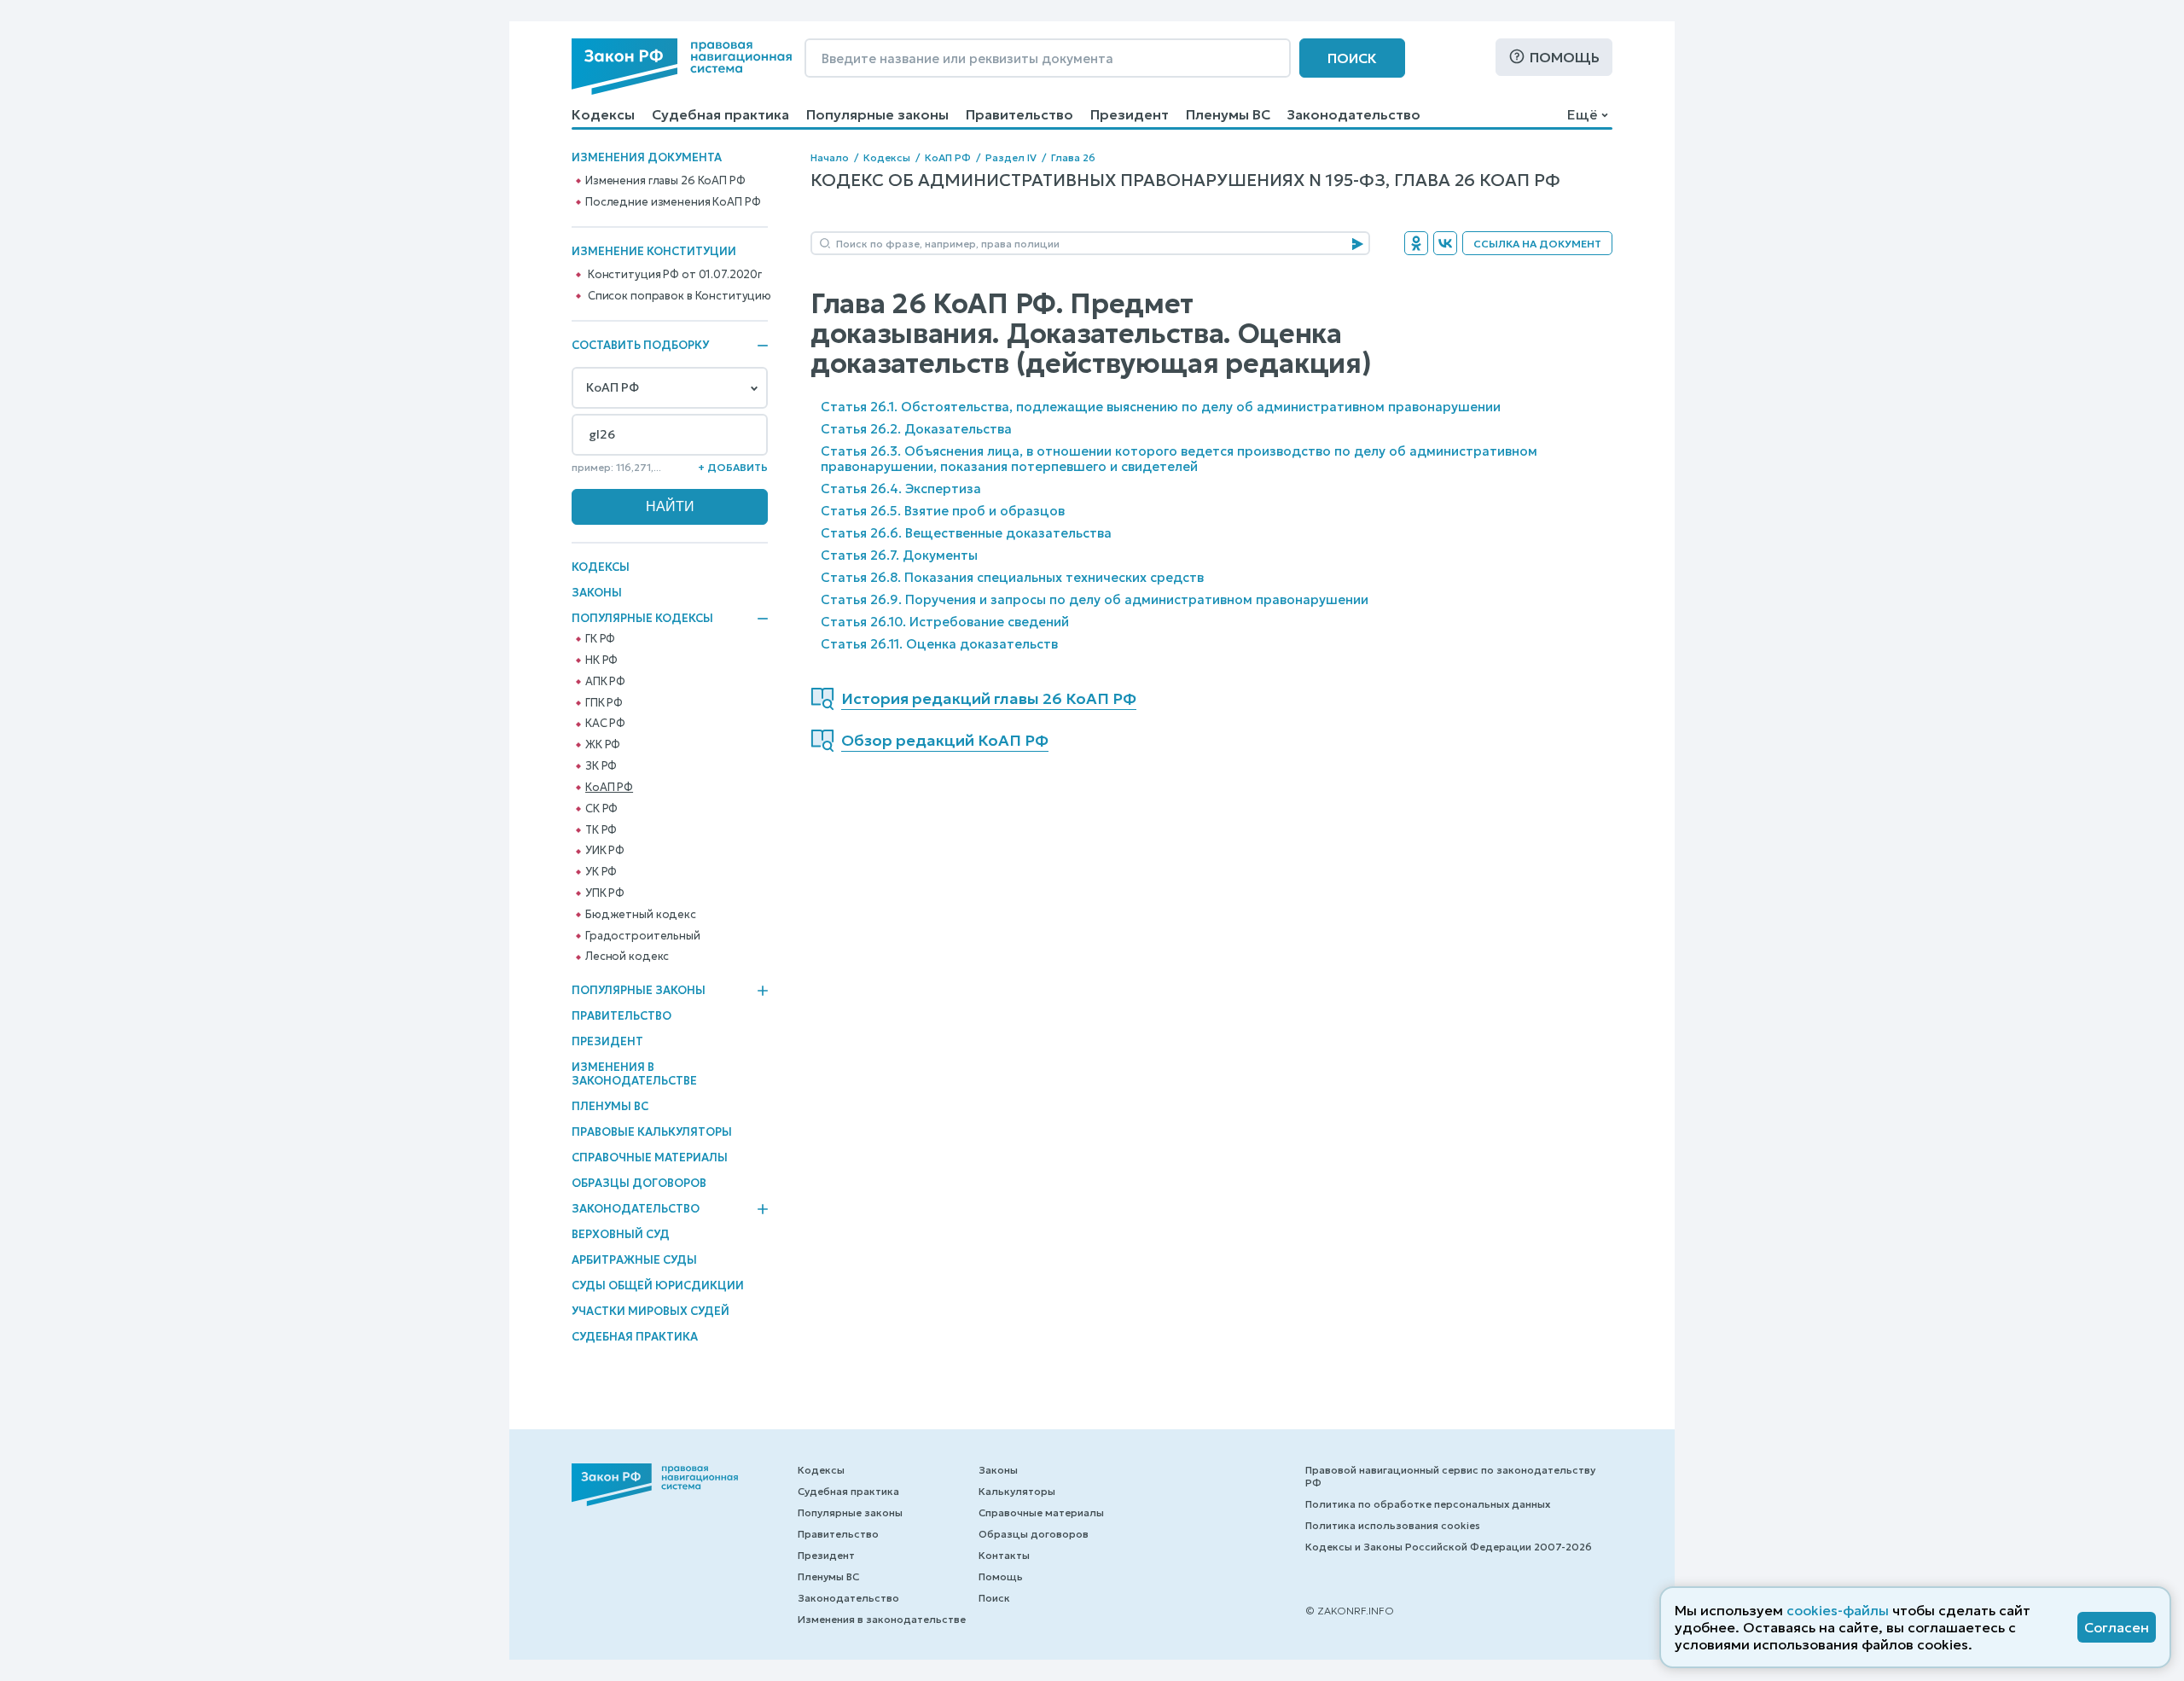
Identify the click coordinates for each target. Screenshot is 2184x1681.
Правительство (1019, 114)
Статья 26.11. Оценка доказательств (939, 644)
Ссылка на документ (1537, 244)
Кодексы (603, 114)
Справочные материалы (650, 1158)
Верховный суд (621, 1234)
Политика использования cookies (1393, 1525)
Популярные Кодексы (642, 619)
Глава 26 (1073, 157)
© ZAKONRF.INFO (1350, 1611)
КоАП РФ (609, 788)
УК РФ (601, 872)
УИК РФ (605, 851)
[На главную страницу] (682, 67)
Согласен (2117, 1627)
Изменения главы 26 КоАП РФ (665, 181)
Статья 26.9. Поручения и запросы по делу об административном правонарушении (1095, 599)
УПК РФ (605, 893)
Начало (830, 157)
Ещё (1582, 114)
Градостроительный (643, 936)
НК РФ (601, 660)
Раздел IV (1011, 157)
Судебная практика (720, 114)
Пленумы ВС (1228, 114)
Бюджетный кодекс (641, 915)
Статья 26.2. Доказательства (916, 429)
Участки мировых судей (651, 1311)
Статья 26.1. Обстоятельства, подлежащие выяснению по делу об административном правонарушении (1161, 407)
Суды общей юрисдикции (658, 1285)
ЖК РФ (603, 745)
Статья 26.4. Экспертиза (901, 489)
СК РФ (601, 809)
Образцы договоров (639, 1183)
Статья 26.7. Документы (899, 555)
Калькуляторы (1017, 1491)
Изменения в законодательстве (634, 1074)
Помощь (1565, 57)
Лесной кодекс (627, 957)
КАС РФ (605, 724)
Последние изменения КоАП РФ (673, 202)
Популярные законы (877, 114)
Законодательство (1354, 114)
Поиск (1352, 58)
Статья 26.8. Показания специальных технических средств (1012, 577)
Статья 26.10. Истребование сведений (945, 622)
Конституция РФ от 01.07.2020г (675, 275)
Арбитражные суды (634, 1260)
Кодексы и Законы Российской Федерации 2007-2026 (1449, 1547)
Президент (1130, 114)
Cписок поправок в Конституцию (680, 296)
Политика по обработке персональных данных (1428, 1504)
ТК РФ (601, 830)
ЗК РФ (601, 766)
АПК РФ (605, 682)
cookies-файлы (1838, 1610)
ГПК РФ (604, 703)
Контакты (1004, 1555)
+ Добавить (733, 467)
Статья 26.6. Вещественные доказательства (966, 533)
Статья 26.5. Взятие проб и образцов (943, 511)
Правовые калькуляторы (652, 1132)
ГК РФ (600, 639)
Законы (597, 593)
